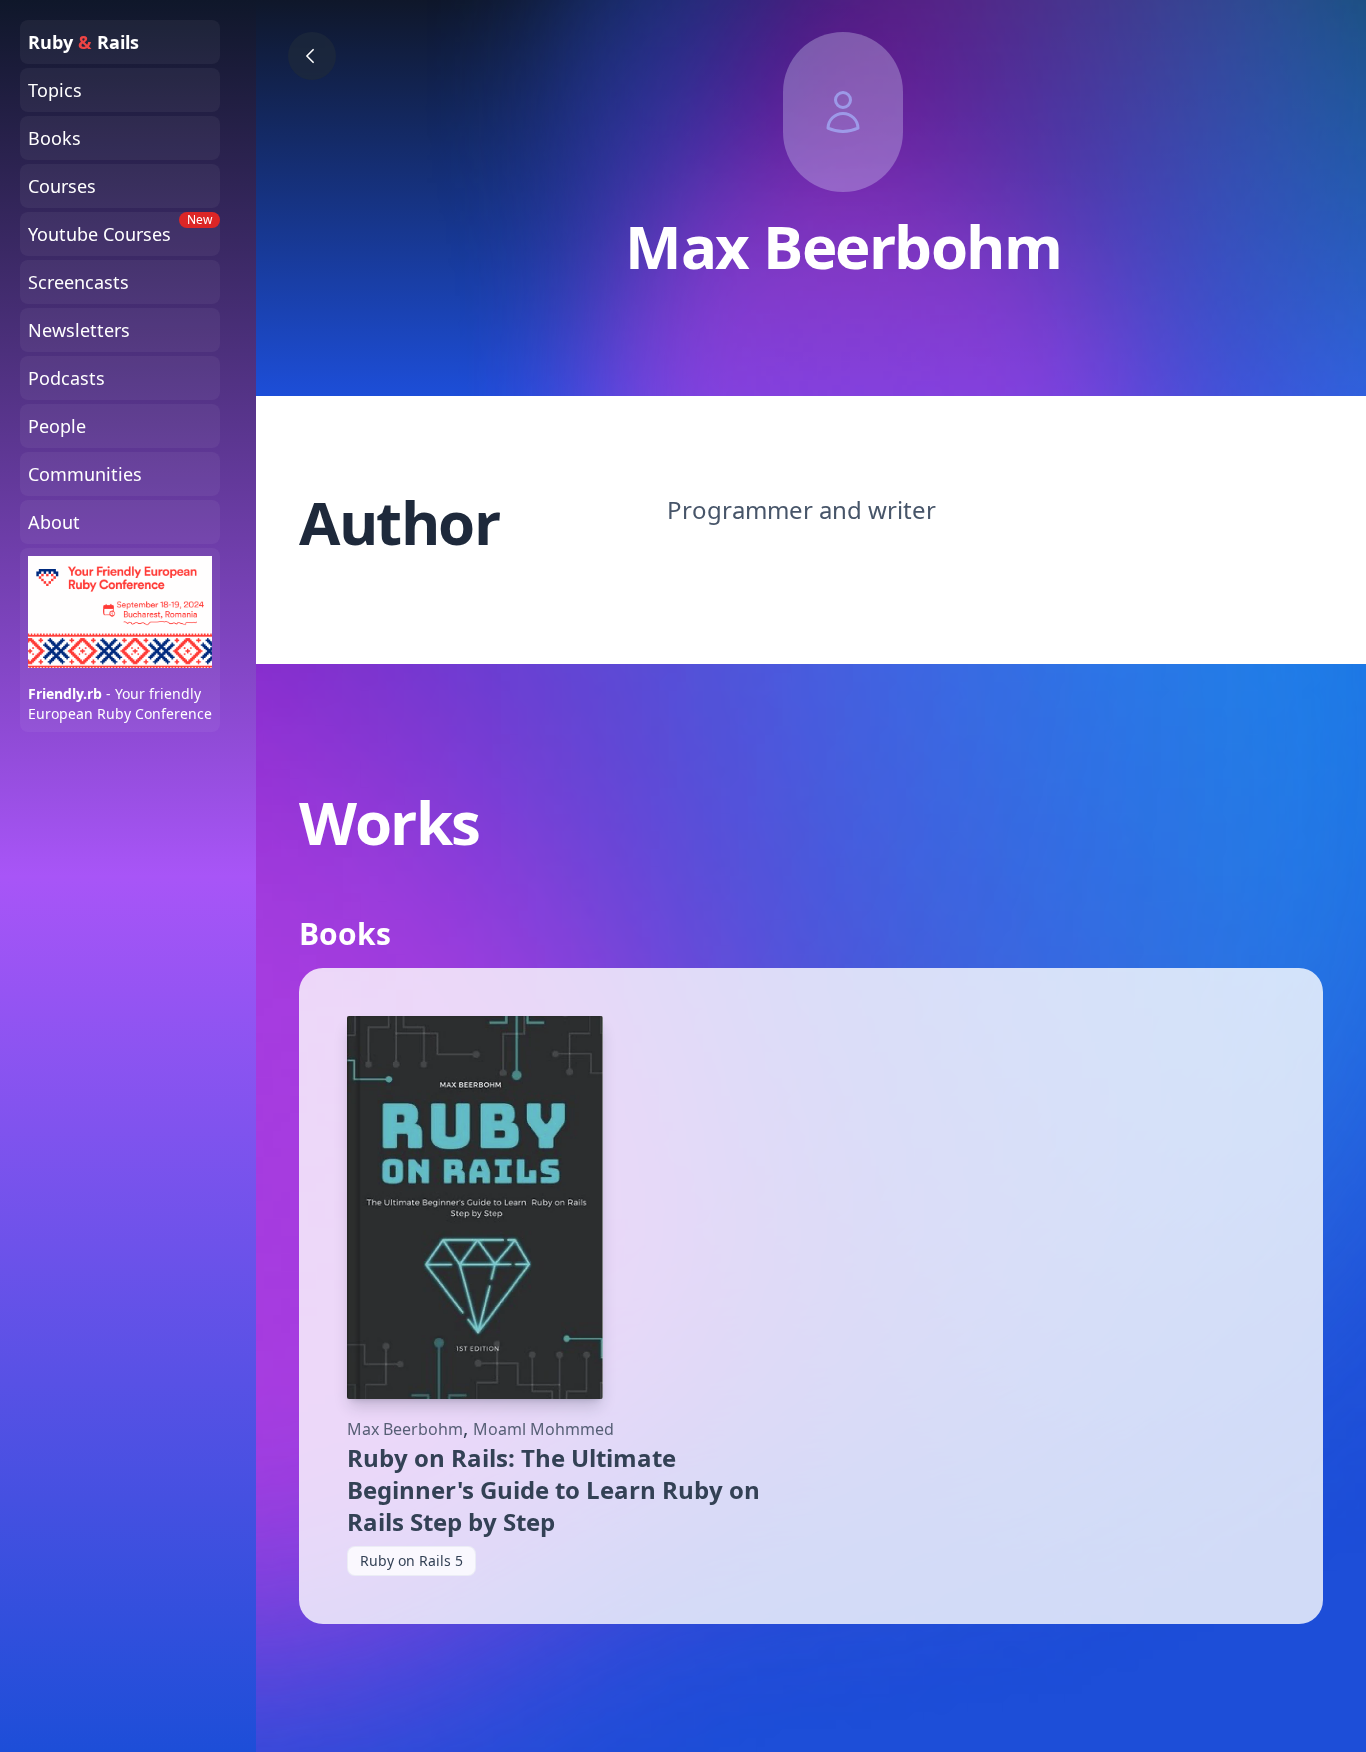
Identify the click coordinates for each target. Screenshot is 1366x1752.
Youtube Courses (120, 229)
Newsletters (79, 330)
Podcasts (66, 378)
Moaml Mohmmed (543, 1429)
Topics (55, 90)
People (57, 426)
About (54, 522)
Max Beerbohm (405, 1429)
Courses (62, 186)
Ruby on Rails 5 (411, 1560)
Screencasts (78, 282)
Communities (85, 474)
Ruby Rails (83, 42)
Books (54, 138)
